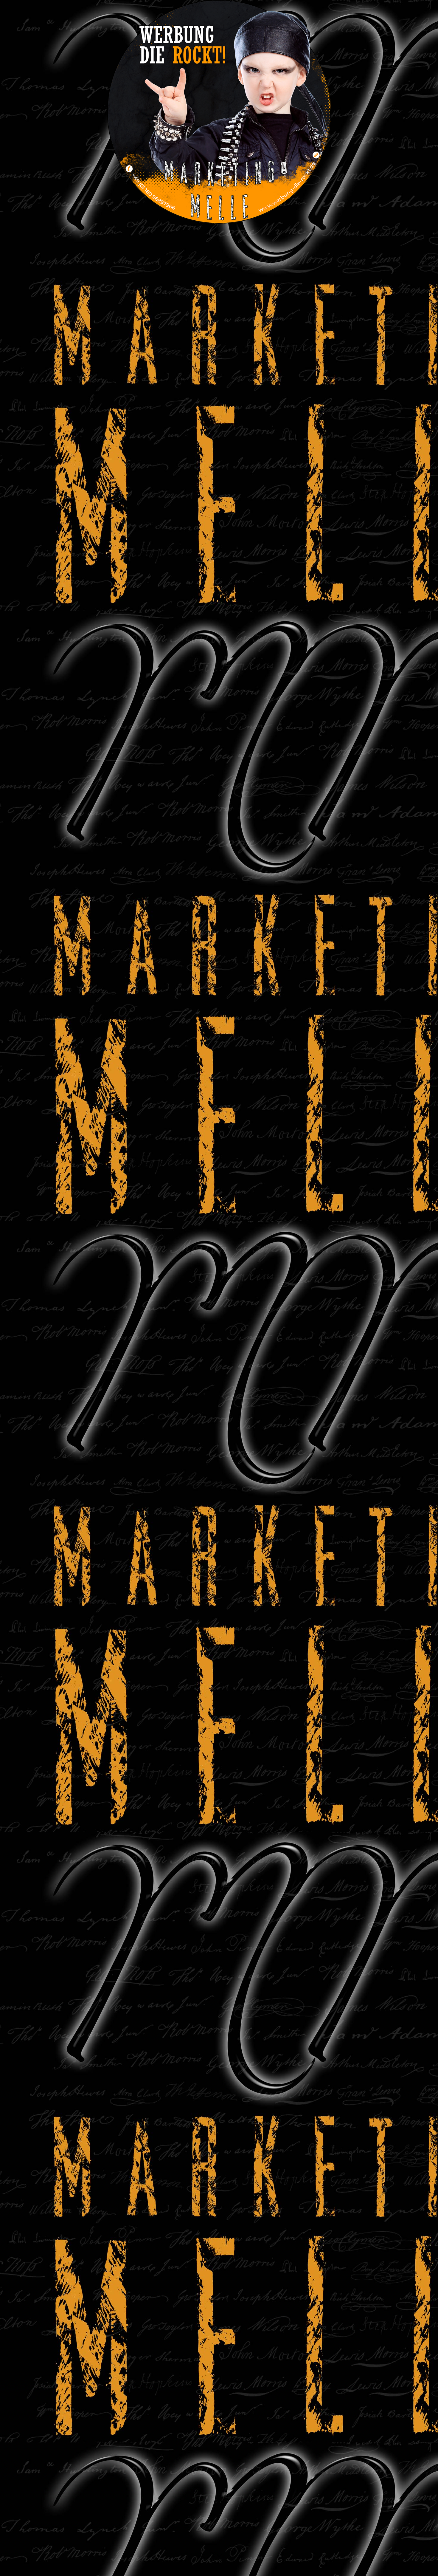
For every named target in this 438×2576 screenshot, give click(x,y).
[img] (219, 112)
